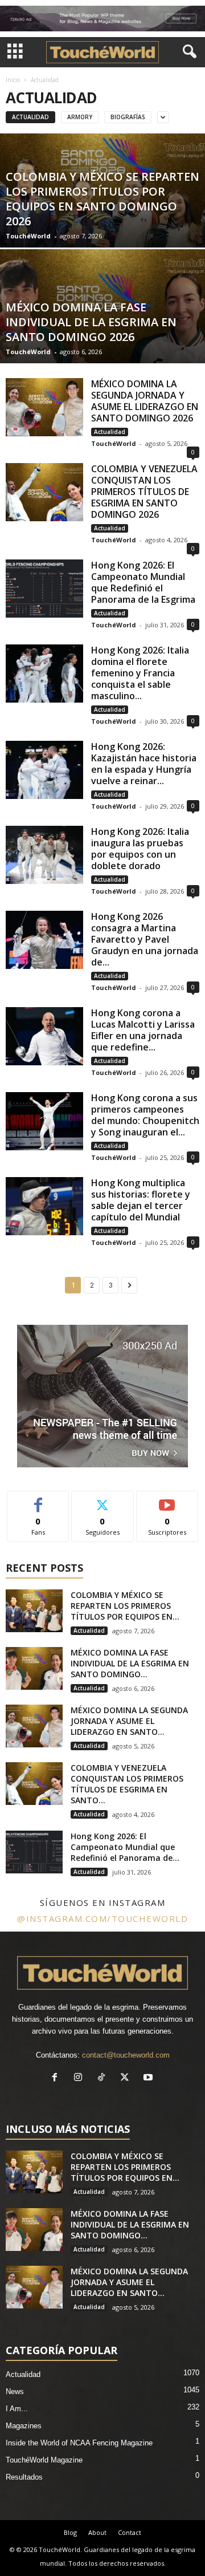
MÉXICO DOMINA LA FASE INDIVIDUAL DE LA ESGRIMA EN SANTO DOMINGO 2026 (91, 322)
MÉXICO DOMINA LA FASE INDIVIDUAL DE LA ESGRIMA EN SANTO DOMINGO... (130, 1663)
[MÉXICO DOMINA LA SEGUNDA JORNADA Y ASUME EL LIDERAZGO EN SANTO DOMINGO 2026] (44, 407)
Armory (80, 117)
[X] (127, 2078)
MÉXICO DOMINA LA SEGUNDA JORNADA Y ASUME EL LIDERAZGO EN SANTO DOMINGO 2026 (145, 401)
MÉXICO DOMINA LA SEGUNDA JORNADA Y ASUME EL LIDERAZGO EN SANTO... (129, 1721)
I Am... (17, 2409)
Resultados (24, 2477)
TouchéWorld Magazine (44, 2460)
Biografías (128, 117)
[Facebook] (57, 2078)
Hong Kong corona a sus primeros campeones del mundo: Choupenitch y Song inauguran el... (145, 1115)
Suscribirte (167, 1500)
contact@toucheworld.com (126, 2055)
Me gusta (38, 1500)
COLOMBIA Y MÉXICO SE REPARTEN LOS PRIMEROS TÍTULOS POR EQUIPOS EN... (125, 1606)
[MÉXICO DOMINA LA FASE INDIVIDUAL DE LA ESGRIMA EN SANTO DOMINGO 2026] (34, 1668)
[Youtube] (149, 2078)
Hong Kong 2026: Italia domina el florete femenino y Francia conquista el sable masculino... (140, 673)
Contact (130, 2532)
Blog (70, 2532)
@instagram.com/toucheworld (102, 1918)
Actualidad (30, 117)
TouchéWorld (28, 236)
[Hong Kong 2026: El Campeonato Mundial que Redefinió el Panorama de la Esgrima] (44, 589)
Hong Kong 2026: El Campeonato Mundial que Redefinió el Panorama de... (125, 1847)
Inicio (13, 80)
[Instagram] (81, 2078)
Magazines (24, 2426)
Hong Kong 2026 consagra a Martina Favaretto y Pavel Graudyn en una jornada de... (145, 939)
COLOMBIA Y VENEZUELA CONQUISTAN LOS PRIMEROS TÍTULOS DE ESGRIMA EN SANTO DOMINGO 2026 (144, 492)
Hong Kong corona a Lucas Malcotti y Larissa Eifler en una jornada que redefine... (143, 1030)
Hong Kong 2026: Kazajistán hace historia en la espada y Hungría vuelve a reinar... (144, 764)
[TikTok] (104, 2078)
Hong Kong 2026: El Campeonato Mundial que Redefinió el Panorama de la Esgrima (143, 582)
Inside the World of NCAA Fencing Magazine (79, 2443)
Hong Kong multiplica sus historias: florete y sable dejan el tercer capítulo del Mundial (141, 1200)
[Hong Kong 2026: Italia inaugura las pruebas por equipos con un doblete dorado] (44, 855)
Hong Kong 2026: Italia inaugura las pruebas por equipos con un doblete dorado (140, 849)
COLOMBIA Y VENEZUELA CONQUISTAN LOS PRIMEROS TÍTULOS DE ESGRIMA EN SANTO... (127, 1784)
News (15, 2392)
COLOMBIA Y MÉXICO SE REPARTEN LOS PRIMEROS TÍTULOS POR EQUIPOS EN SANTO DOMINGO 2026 (102, 199)
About (97, 2532)
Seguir (103, 1500)
